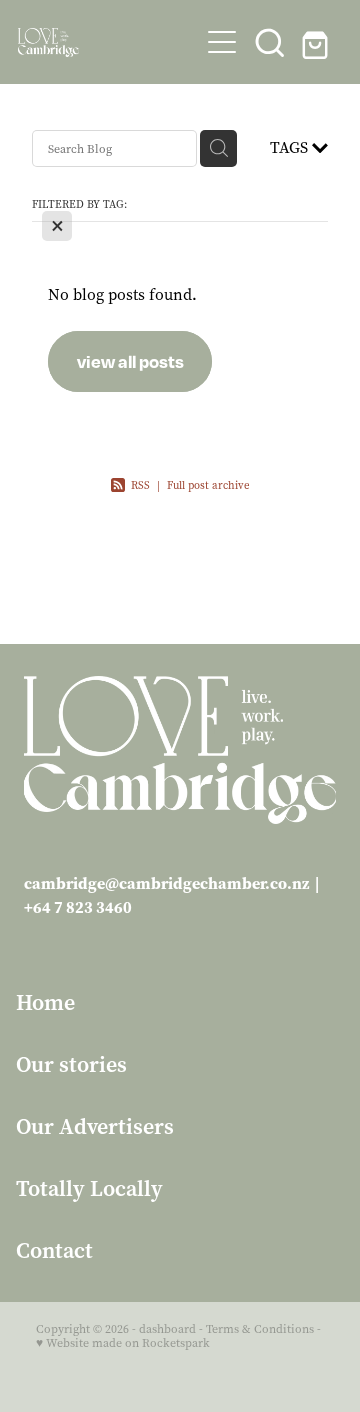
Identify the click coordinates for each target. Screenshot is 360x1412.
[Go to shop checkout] (318, 42)
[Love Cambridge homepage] (108, 42)
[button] (270, 42)
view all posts (130, 361)
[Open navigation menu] (222, 42)
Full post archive (208, 485)
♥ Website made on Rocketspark (123, 1343)
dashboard (167, 1329)
